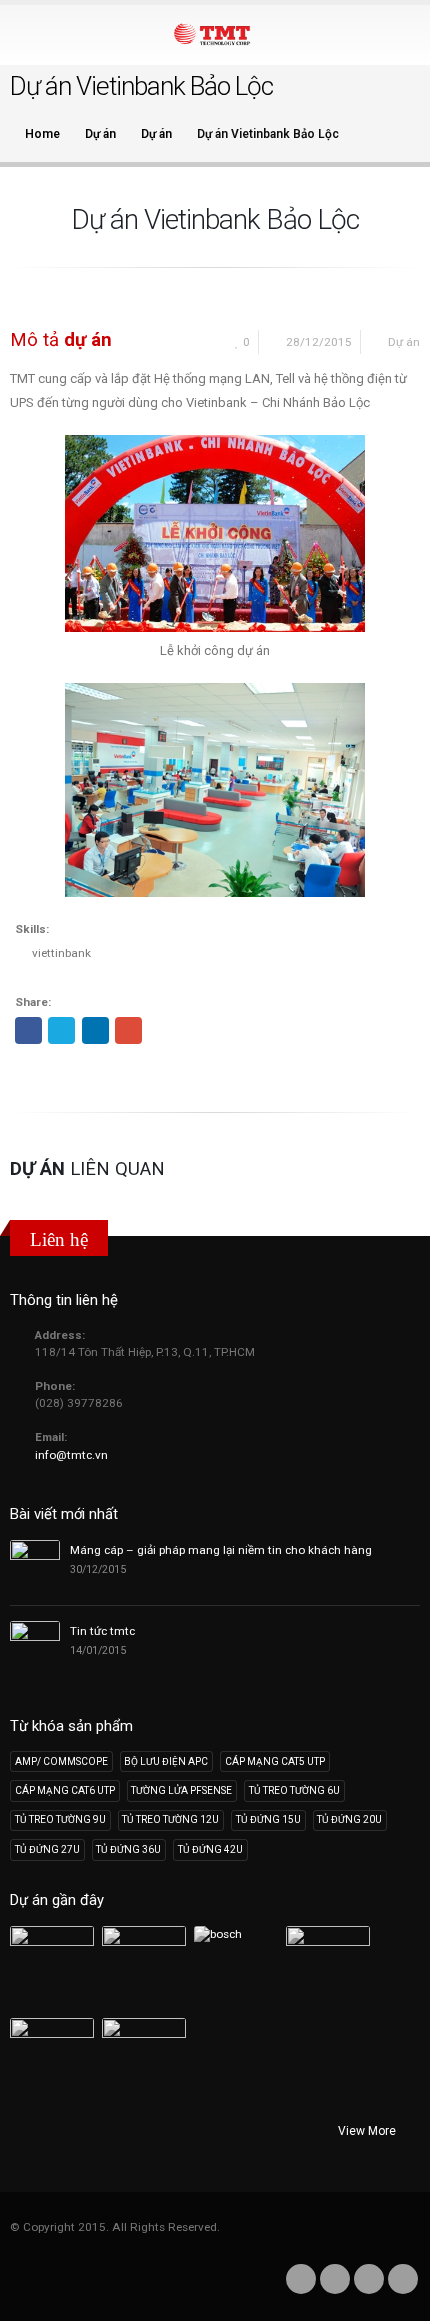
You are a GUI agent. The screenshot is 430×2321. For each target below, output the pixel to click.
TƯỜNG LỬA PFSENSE (181, 1790)
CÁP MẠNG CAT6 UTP (65, 1790)
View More (368, 2131)
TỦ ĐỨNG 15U (268, 1819)
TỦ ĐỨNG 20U (349, 1819)
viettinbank (61, 953)
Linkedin (369, 2279)
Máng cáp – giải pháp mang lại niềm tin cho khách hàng (221, 1550)
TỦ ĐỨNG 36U (128, 1849)
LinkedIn (95, 1030)
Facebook (28, 1030)
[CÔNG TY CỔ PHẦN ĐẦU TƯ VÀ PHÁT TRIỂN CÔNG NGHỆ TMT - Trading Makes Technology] (215, 34)
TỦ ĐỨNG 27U (47, 1849)
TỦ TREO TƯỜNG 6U (294, 1790)
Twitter (61, 1030)
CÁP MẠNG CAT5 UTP (275, 1761)
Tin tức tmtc (102, 1631)
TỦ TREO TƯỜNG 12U (170, 1819)
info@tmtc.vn (71, 1455)
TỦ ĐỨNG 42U (210, 1849)
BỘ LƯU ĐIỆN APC (166, 1761)
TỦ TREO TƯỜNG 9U (60, 1819)
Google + (128, 1030)
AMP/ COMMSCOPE (61, 1761)
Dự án (404, 342)
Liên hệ (59, 1239)
